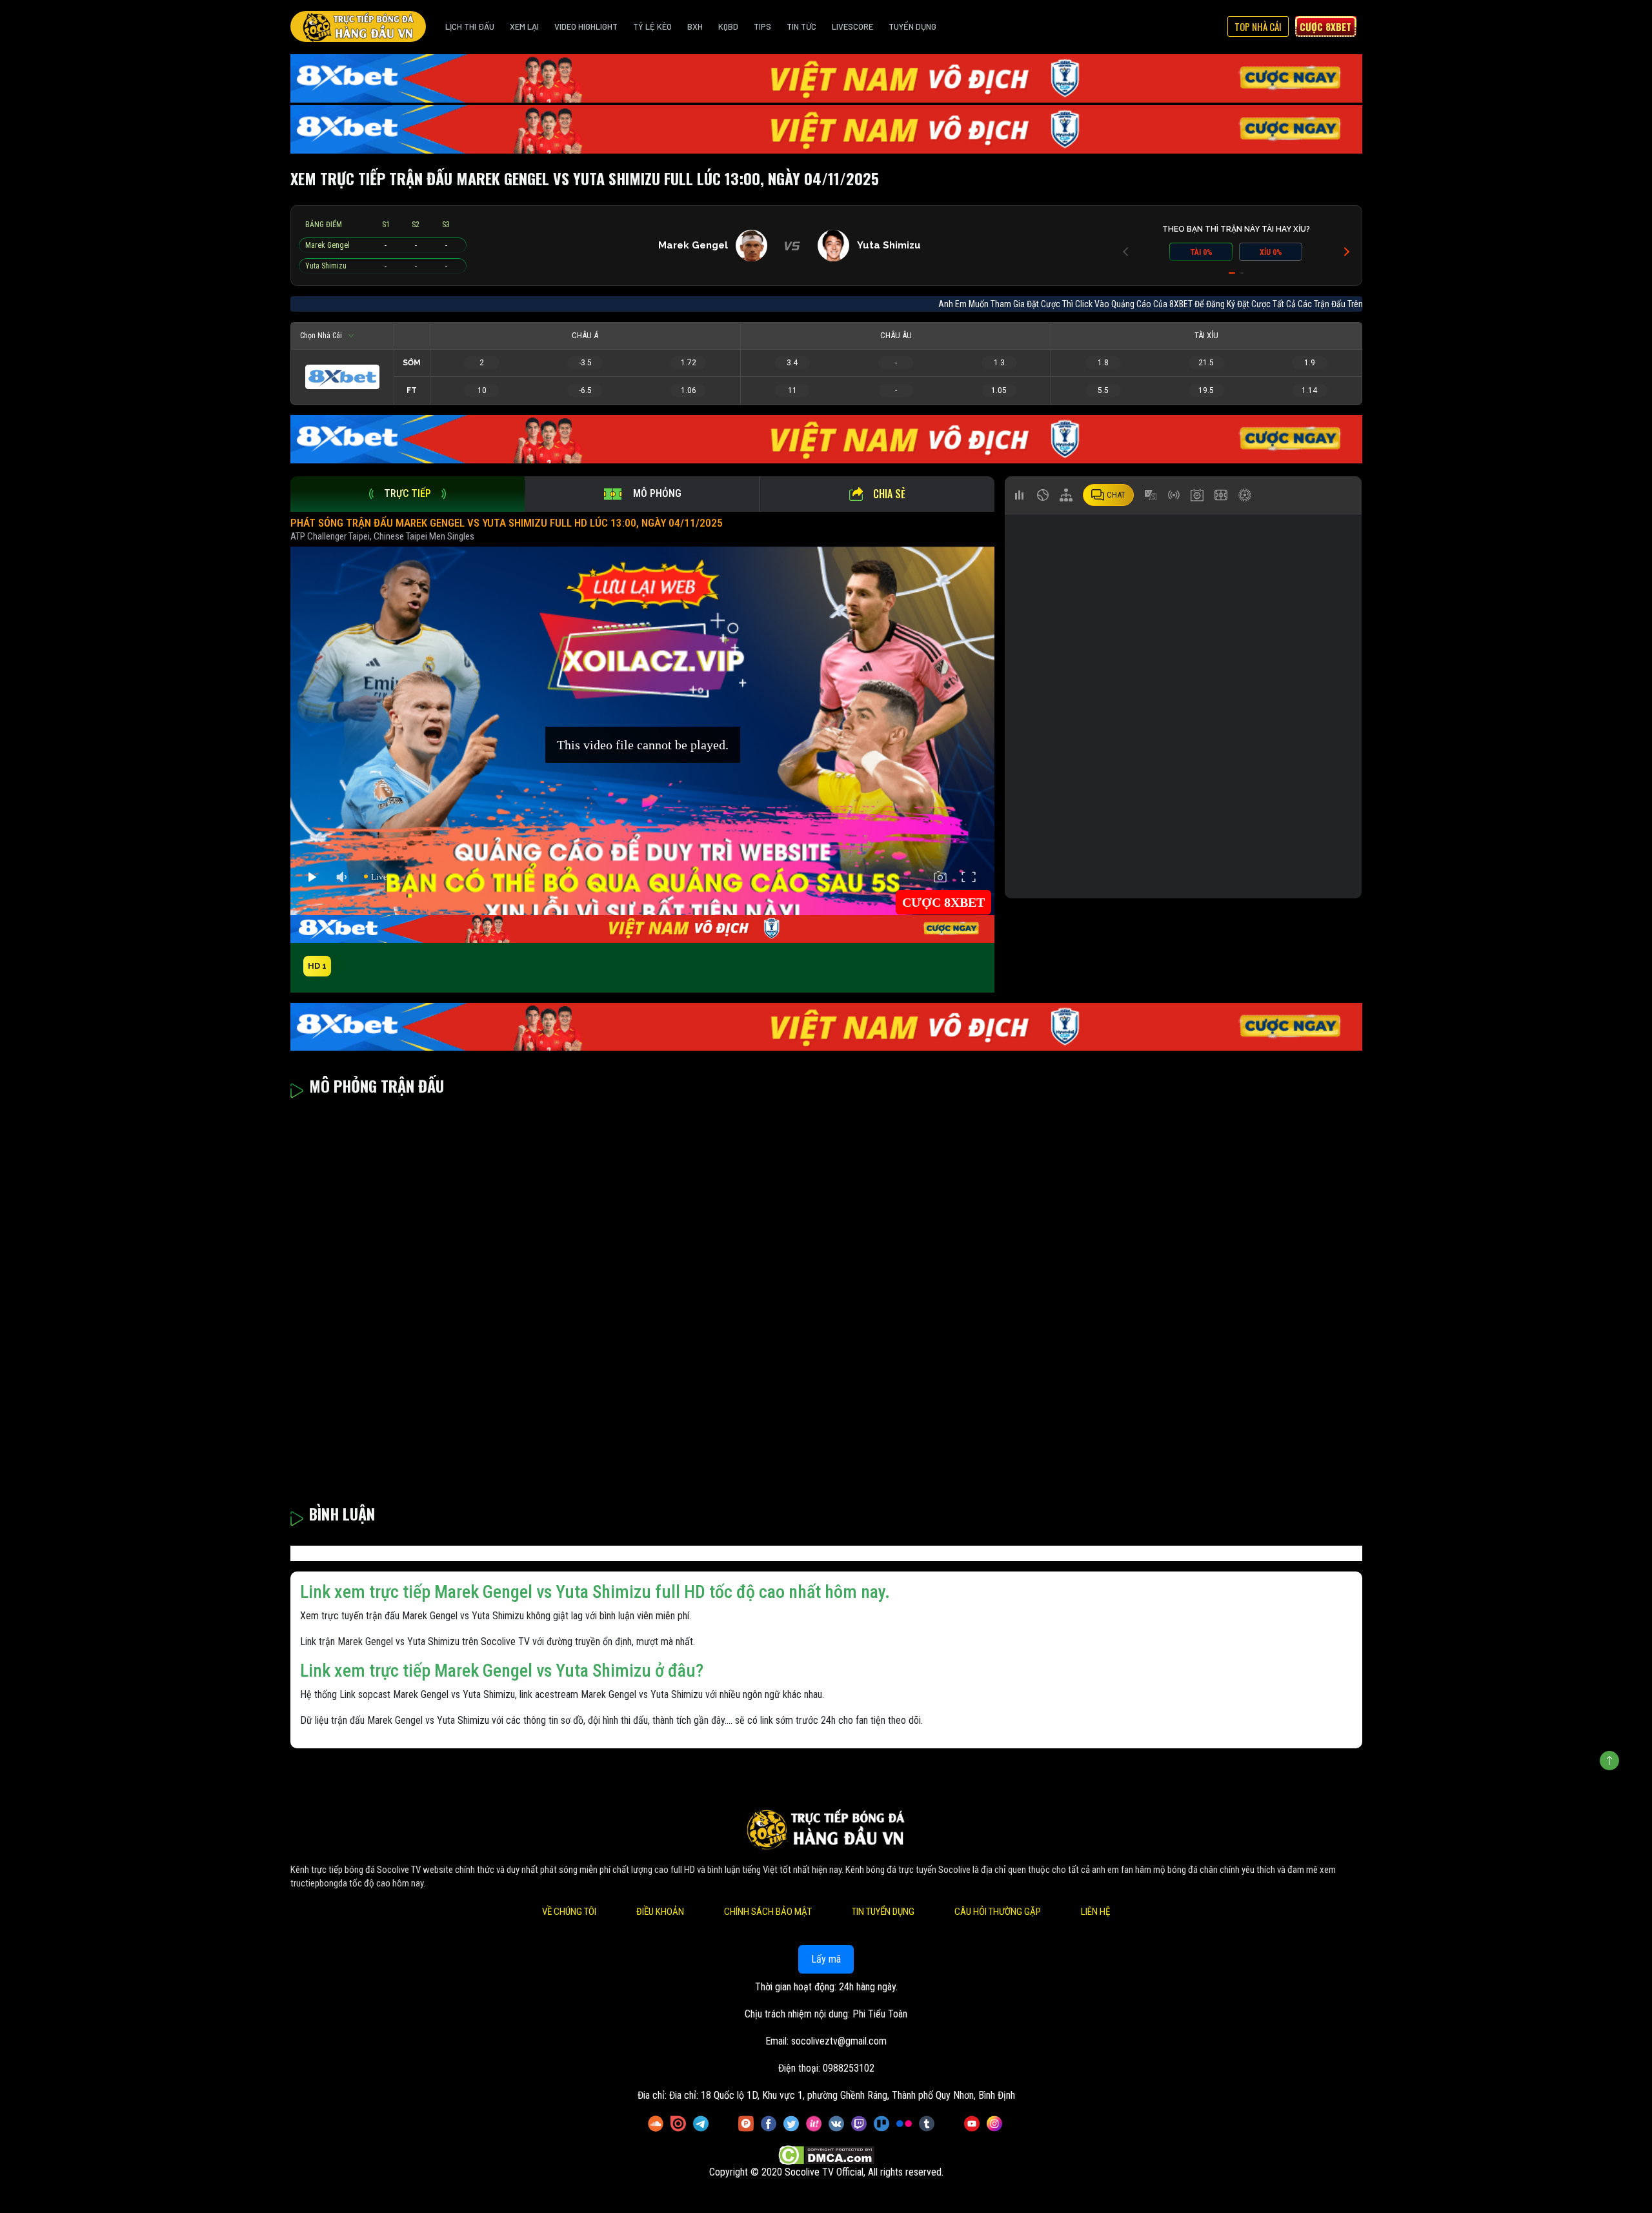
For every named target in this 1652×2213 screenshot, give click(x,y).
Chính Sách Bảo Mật (768, 1912)
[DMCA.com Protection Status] (826, 2155)
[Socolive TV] (358, 26)
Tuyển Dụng (912, 26)
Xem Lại (524, 26)
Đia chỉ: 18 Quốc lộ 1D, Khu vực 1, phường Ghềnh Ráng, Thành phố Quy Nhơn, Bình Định (842, 2095)
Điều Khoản (660, 1912)
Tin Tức (801, 26)
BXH (695, 26)
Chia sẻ (889, 494)
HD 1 (317, 966)
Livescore (852, 26)
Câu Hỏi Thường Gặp (998, 1912)
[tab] (408, 494)
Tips (762, 26)
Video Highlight (586, 26)
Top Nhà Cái (1258, 26)
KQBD (728, 26)
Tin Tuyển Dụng (883, 1912)
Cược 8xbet (1325, 26)
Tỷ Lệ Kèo (652, 26)
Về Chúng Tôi (569, 1912)
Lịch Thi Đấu (470, 26)
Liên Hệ (1095, 1912)
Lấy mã (826, 1959)
